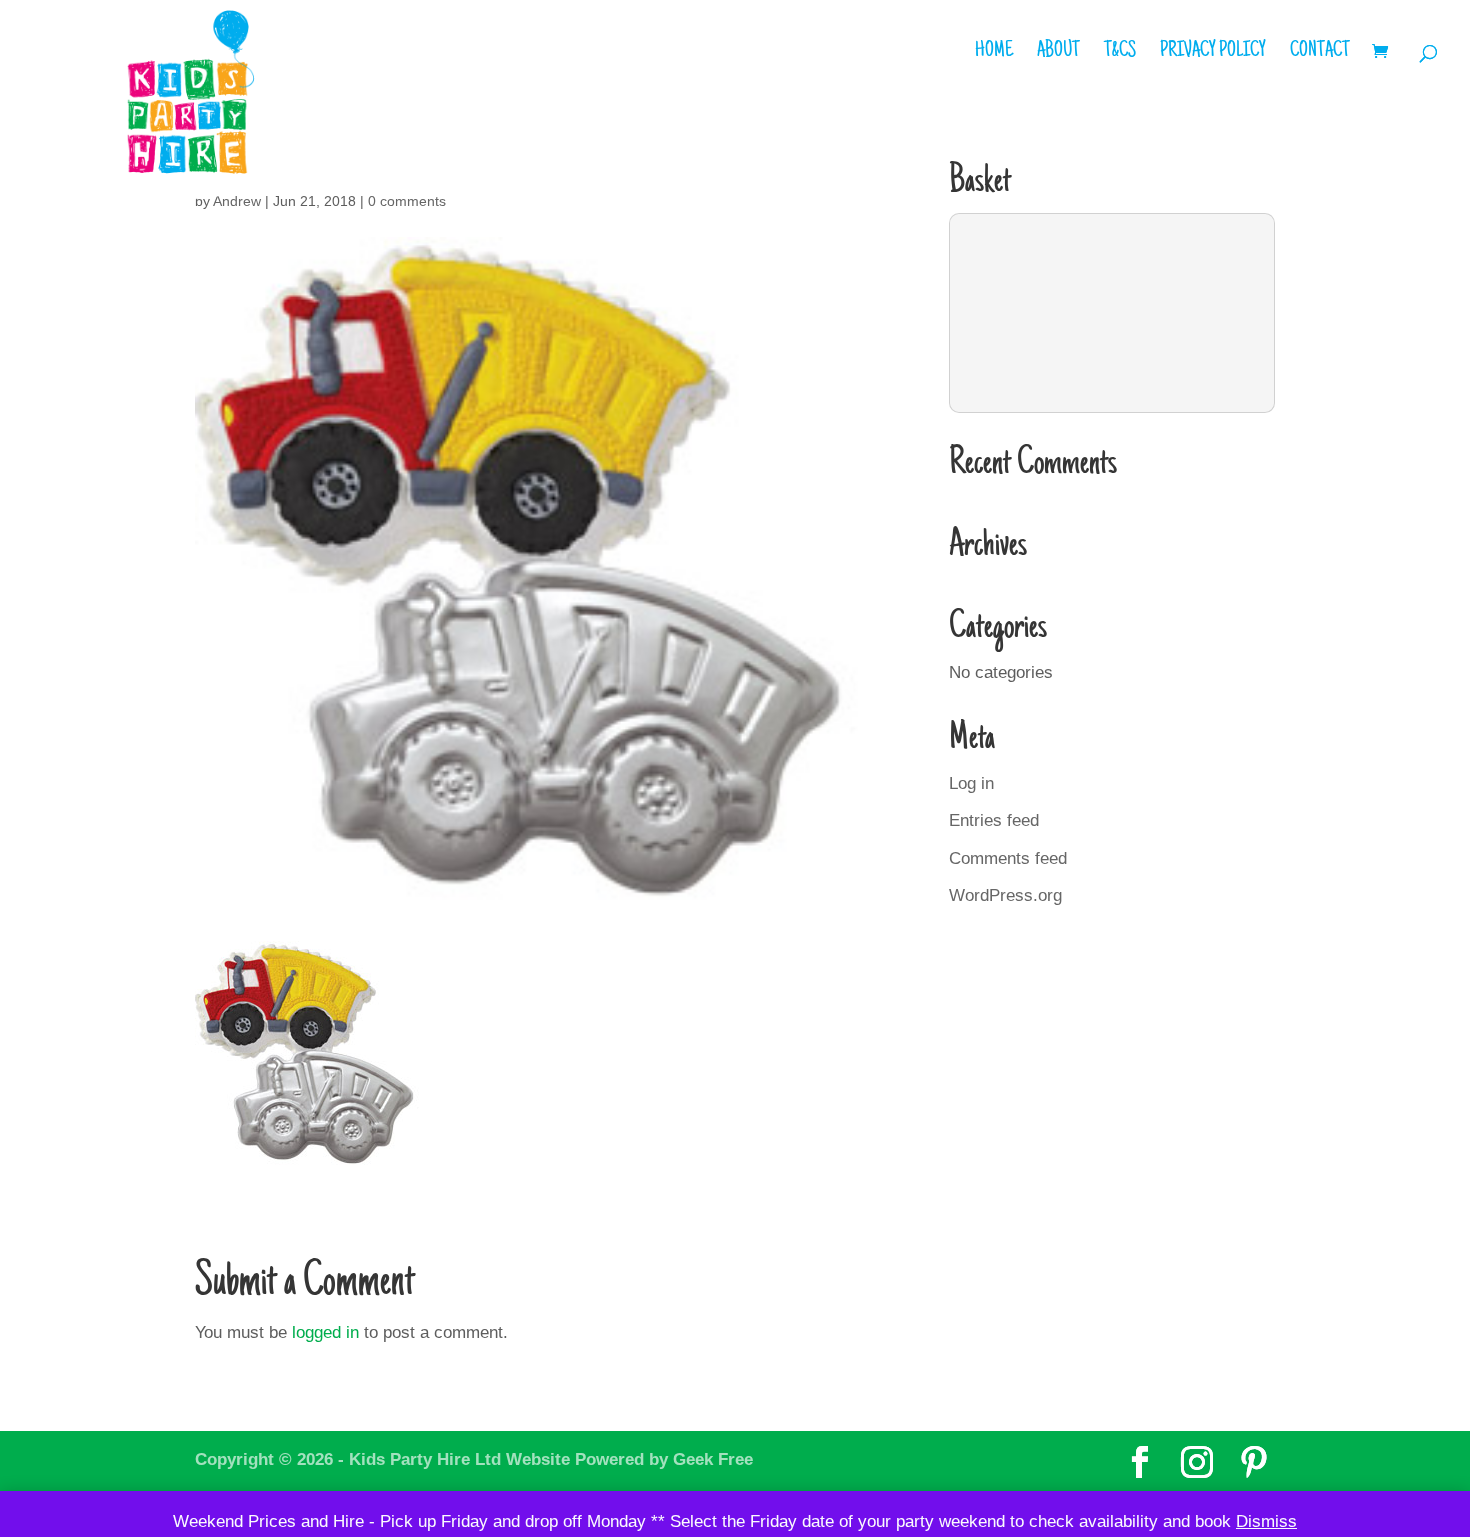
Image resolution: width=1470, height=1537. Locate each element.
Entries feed (994, 820)
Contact (1320, 54)
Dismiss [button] (1266, 1521)
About (1058, 54)
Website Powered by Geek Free (629, 1459)
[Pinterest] (1254, 1463)
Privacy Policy (1213, 54)
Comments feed (1008, 858)
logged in (325, 1332)
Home (994, 54)
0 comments (407, 201)
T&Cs (1120, 54)
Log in (971, 783)
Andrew (237, 201)
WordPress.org (1005, 895)
